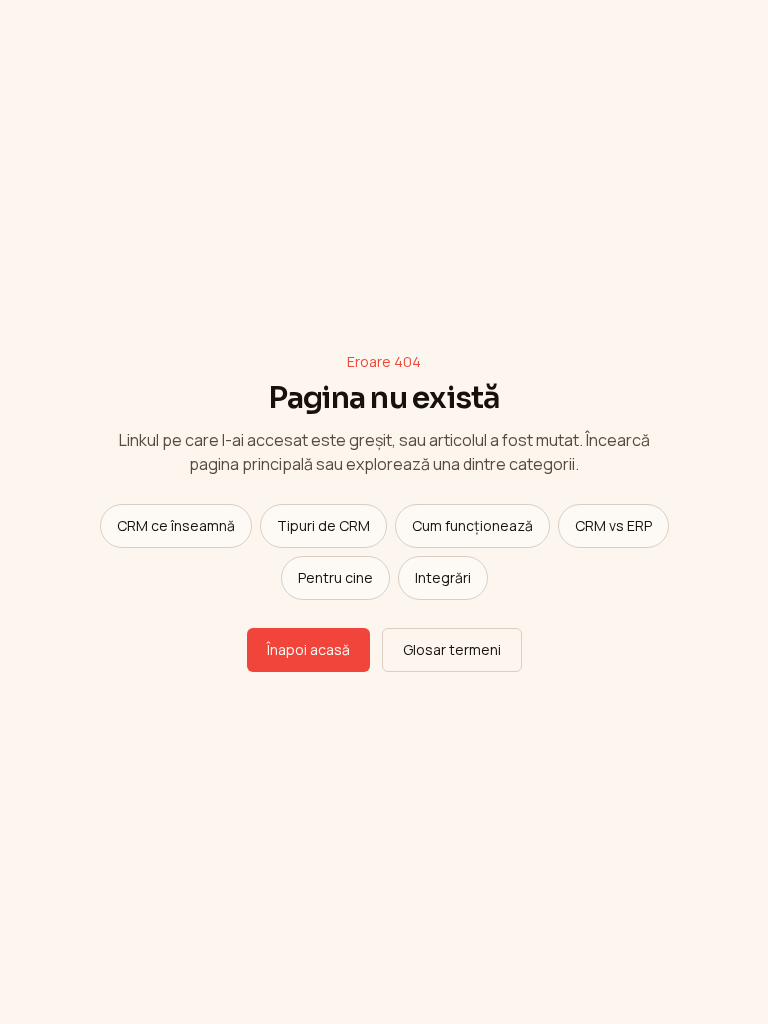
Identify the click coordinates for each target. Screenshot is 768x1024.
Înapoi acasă (308, 649)
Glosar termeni (452, 649)
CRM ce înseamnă (176, 525)
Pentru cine (335, 577)
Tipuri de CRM (323, 525)
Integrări (443, 577)
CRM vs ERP (613, 525)
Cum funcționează (472, 525)
